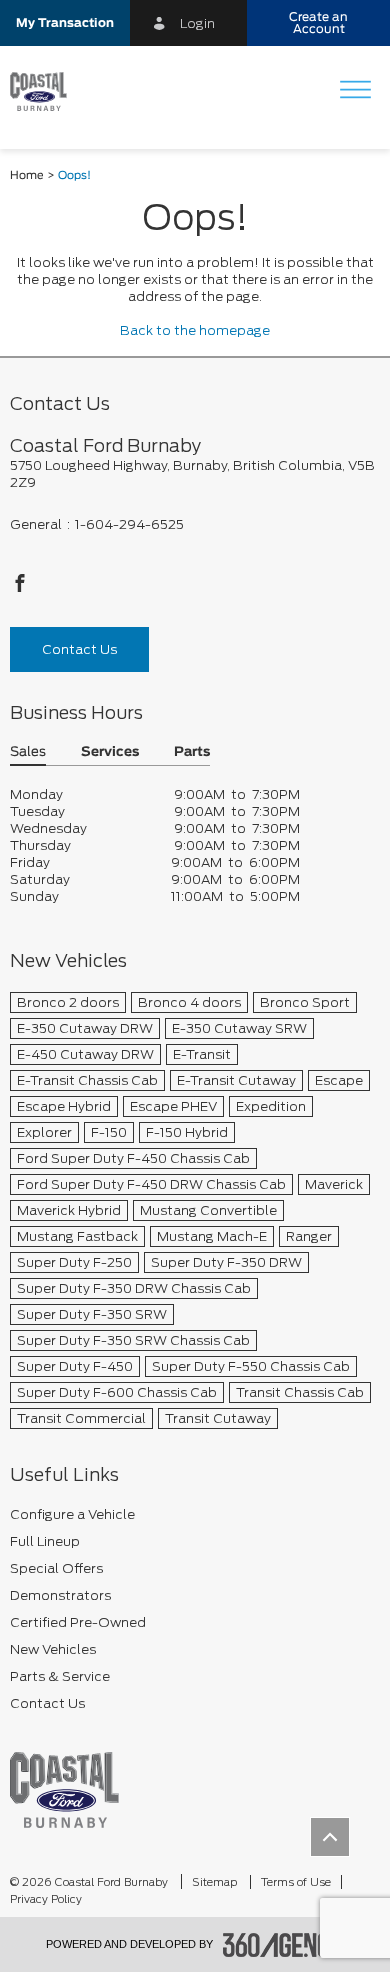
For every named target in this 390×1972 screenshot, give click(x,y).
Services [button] (110, 752)
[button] (65, 23)
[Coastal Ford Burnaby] (64, 1789)
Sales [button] (28, 752)
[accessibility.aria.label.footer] (284, 1945)
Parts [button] (192, 752)
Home (27, 175)
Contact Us (79, 649)
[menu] (355, 91)
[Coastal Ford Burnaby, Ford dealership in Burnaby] (46, 92)
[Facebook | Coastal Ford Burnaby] (20, 588)
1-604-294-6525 (129, 524)
